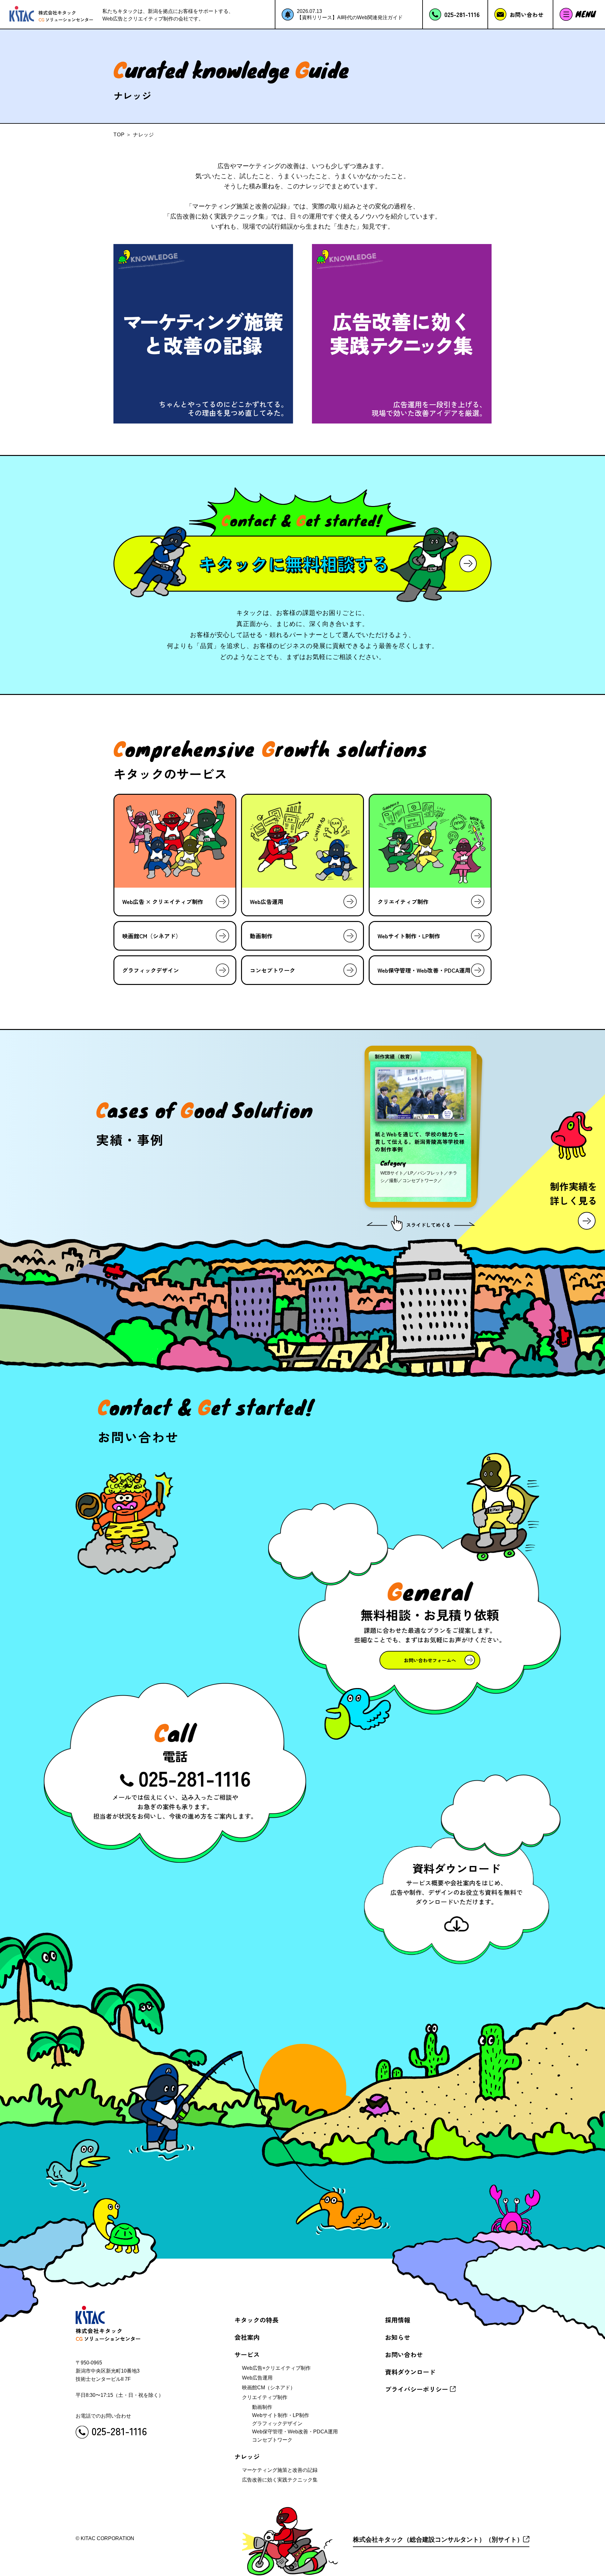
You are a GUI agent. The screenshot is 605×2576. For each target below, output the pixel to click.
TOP (119, 135)
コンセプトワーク (272, 2440)
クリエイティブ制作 (265, 2397)
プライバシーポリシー (417, 2389)
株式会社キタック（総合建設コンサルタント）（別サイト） (438, 2539)
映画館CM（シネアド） (269, 2388)
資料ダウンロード (410, 2372)
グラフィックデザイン (277, 2423)
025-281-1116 (196, 1777)
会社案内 (247, 2337)
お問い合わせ (404, 2354)
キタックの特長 (256, 2320)
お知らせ (398, 2337)
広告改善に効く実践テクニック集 (280, 2480)
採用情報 (398, 2320)
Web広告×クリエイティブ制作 (276, 2368)
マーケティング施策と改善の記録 (280, 2470)
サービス (247, 2354)
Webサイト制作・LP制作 (281, 2415)
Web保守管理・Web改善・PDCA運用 (295, 2432)
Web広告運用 (257, 2378)
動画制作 (262, 2407)
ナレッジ (247, 2457)
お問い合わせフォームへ (429, 1660)
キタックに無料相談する (294, 563)
